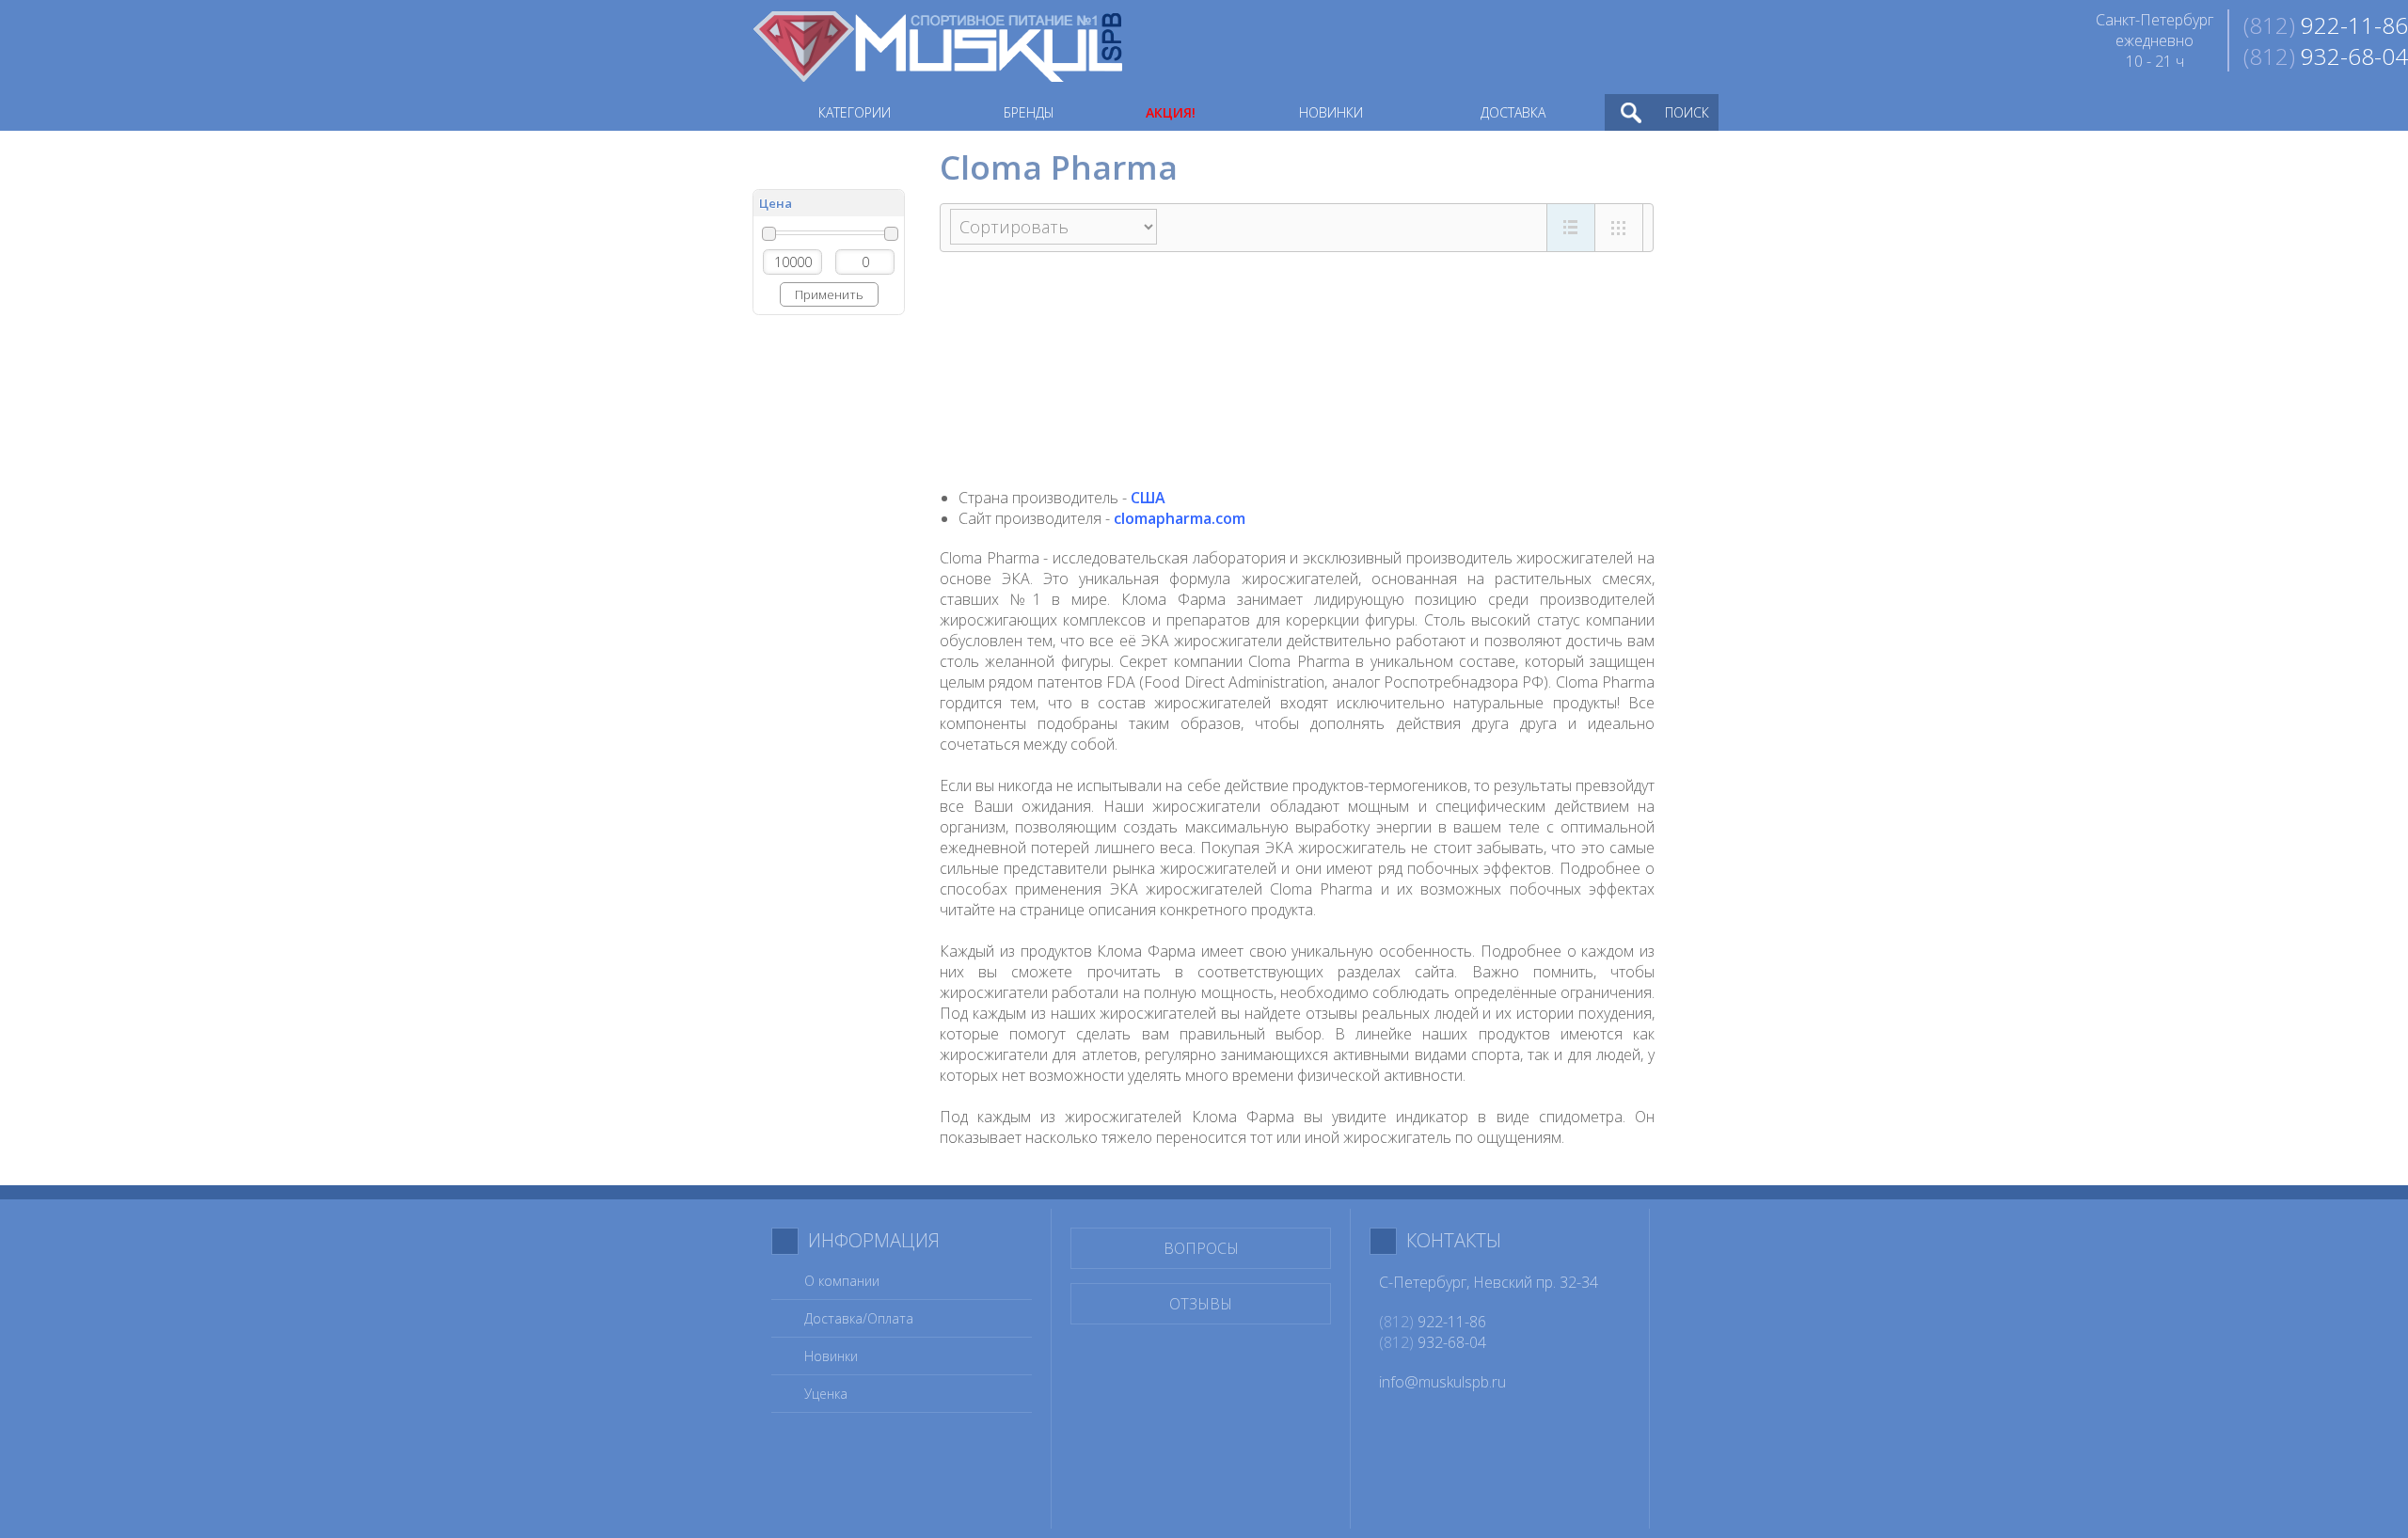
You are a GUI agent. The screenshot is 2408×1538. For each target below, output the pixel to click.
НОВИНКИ (1331, 112)
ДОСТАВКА (1513, 112)
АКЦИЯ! (1171, 112)
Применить (829, 294)
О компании (842, 1281)
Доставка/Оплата (859, 1318)
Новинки (831, 1356)
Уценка (826, 1394)
